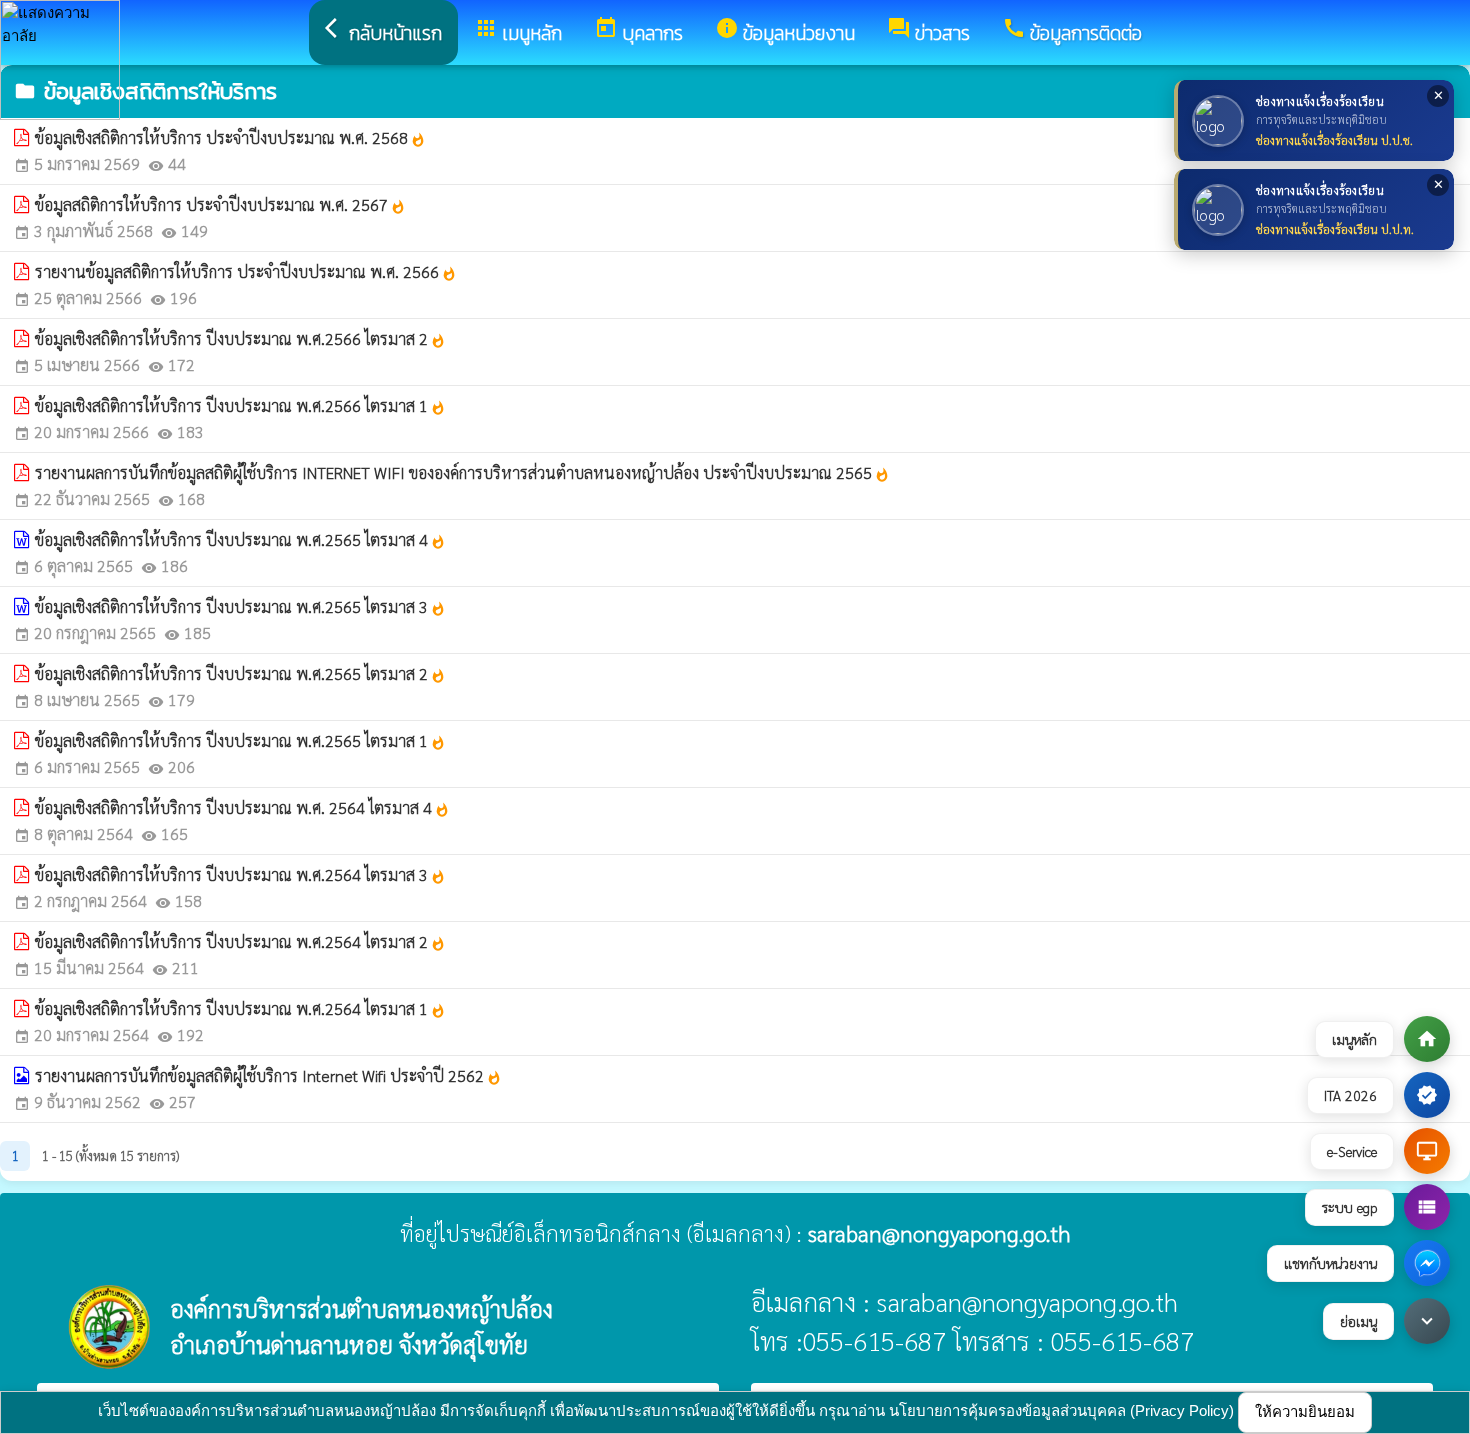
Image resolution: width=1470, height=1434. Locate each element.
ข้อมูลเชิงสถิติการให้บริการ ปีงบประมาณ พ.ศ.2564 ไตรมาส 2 (240, 941)
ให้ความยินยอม (1305, 1411)
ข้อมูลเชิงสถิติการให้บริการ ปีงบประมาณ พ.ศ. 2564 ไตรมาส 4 (242, 807)
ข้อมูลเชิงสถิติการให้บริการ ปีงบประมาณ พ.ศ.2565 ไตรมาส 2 (240, 673)
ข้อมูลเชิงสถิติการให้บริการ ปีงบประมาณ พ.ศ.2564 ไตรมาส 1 (240, 1008)
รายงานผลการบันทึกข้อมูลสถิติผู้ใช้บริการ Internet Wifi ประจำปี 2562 (268, 1075)
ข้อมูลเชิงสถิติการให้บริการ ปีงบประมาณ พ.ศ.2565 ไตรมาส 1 (240, 740)
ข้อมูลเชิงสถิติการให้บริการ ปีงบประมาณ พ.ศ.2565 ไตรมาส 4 (240, 539)
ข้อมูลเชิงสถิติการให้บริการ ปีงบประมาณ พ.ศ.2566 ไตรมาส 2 (240, 338)
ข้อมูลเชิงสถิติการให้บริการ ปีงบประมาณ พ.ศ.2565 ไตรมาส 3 (240, 606)
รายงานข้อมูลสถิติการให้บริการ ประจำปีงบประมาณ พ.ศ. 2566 (246, 271)
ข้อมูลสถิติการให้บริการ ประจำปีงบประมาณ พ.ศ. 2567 (220, 204)
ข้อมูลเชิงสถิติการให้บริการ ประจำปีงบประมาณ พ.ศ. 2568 (230, 137)
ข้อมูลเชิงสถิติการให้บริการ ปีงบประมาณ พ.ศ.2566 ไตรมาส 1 (240, 405)
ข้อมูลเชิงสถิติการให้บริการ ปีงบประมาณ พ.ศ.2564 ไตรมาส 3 (240, 874)
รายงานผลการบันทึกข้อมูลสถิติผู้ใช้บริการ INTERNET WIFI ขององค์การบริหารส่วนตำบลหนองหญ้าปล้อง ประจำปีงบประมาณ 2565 (462, 472)
